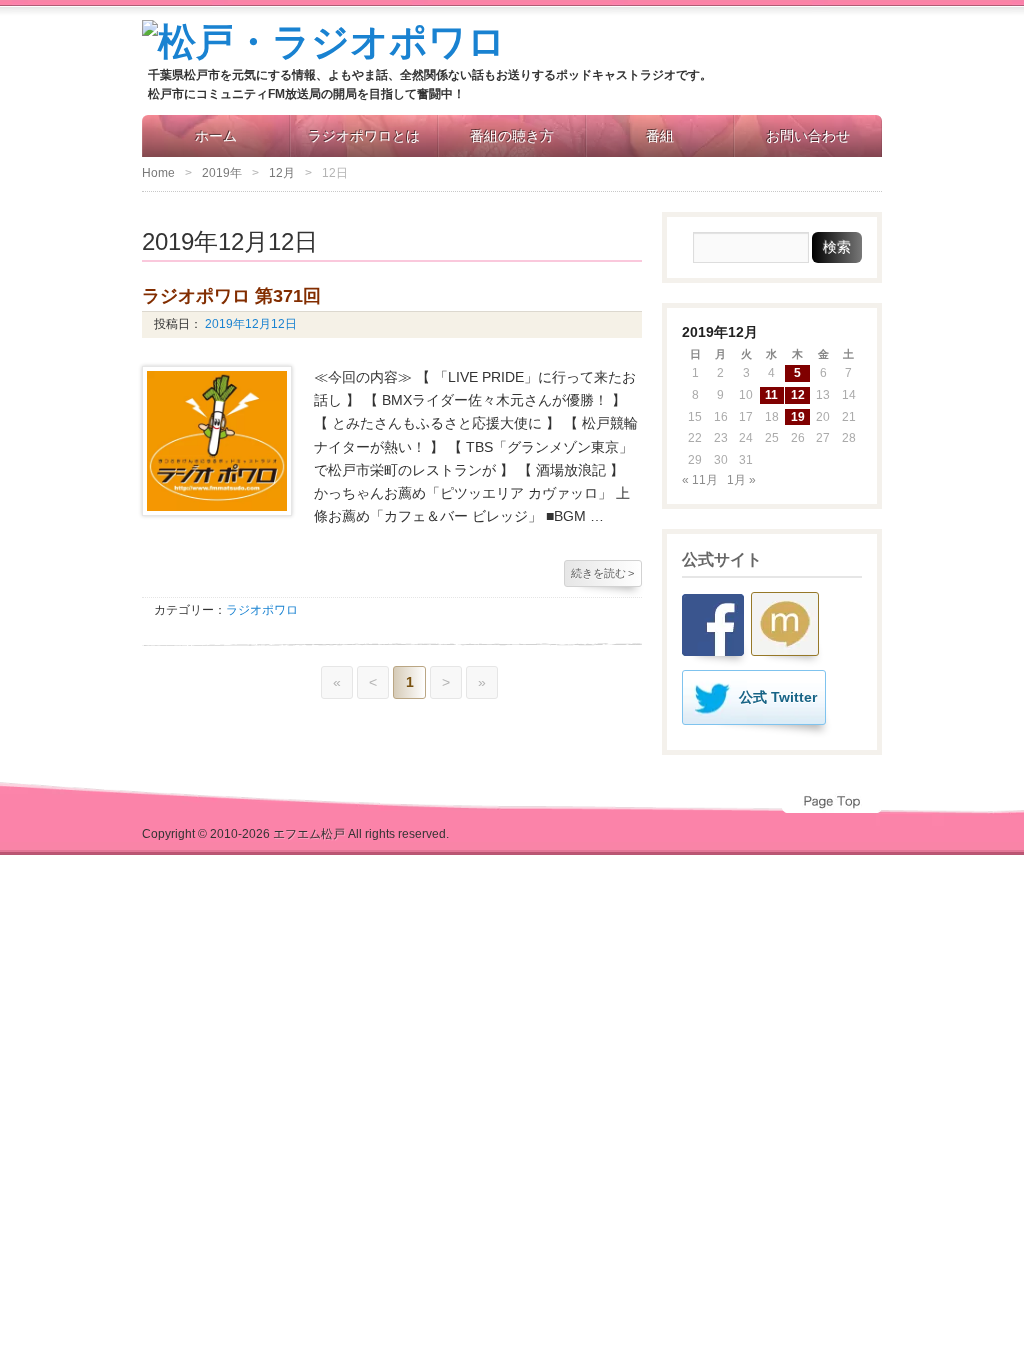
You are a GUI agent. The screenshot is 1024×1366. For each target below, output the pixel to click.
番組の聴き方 (512, 136)
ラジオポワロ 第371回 (231, 296)
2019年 (222, 173)
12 (798, 395)
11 (771, 395)
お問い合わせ (808, 136)
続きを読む (602, 573)
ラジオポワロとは (364, 136)
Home (158, 173)
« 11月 (700, 480)
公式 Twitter (778, 697)
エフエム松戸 (309, 834)
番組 (660, 136)
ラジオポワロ (262, 610)
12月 (282, 173)
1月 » (741, 480)
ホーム (216, 136)
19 (798, 417)
